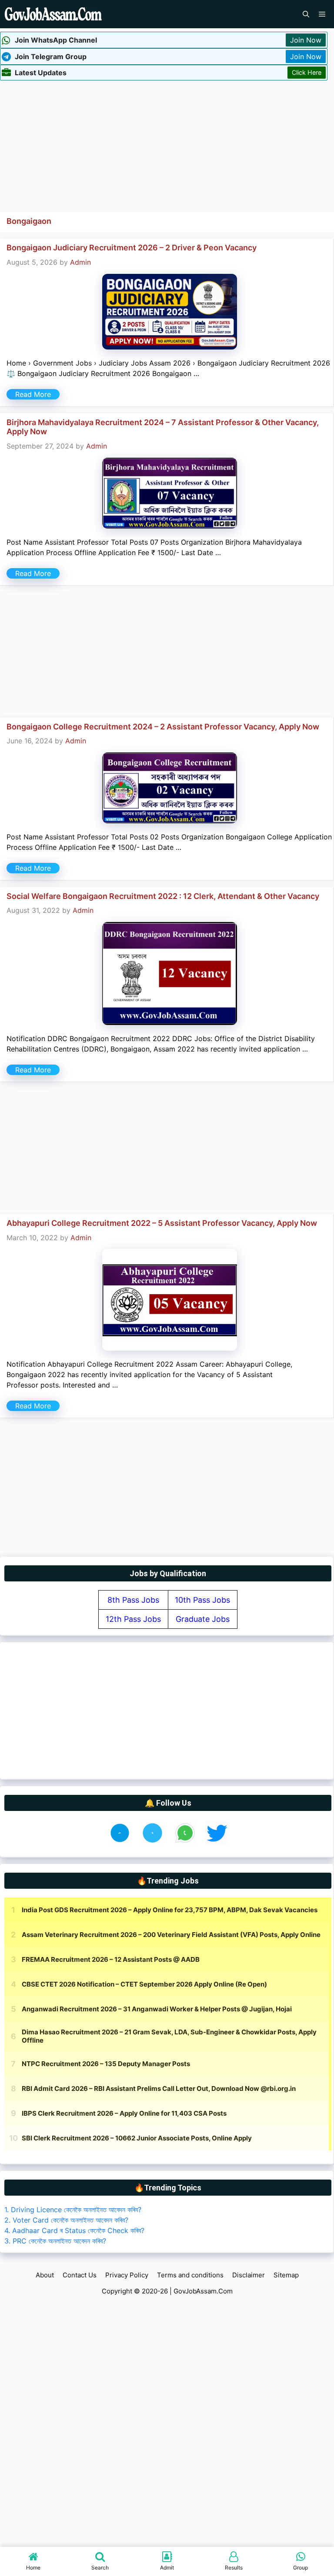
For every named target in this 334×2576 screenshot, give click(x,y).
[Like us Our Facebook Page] (120, 1842)
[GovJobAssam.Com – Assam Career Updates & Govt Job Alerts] (53, 14)
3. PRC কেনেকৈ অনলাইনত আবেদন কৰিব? (55, 2241)
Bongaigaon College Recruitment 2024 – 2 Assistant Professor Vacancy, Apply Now (163, 727)
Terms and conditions (190, 2275)
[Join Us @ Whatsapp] (185, 1842)
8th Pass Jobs (133, 1600)
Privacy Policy (127, 2275)
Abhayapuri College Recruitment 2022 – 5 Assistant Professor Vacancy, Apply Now (162, 1223)
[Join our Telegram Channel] (152, 1842)
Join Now (306, 40)
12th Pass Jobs (133, 1619)
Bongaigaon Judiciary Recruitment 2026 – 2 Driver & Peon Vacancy (132, 248)
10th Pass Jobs (202, 1600)
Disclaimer (249, 2275)
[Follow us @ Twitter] (217, 1842)
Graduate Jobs (203, 1619)
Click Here (307, 72)
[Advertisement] (167, 145)
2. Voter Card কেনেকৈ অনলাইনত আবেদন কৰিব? (66, 2220)
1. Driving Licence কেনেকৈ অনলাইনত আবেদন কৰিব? (73, 2210)
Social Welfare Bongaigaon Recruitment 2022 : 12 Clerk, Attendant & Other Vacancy (163, 896)
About (45, 2275)
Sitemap (286, 2275)
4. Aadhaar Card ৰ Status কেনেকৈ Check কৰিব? (74, 2230)
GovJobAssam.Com (203, 2291)
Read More (33, 394)
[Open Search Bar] (306, 14)
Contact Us (80, 2275)
